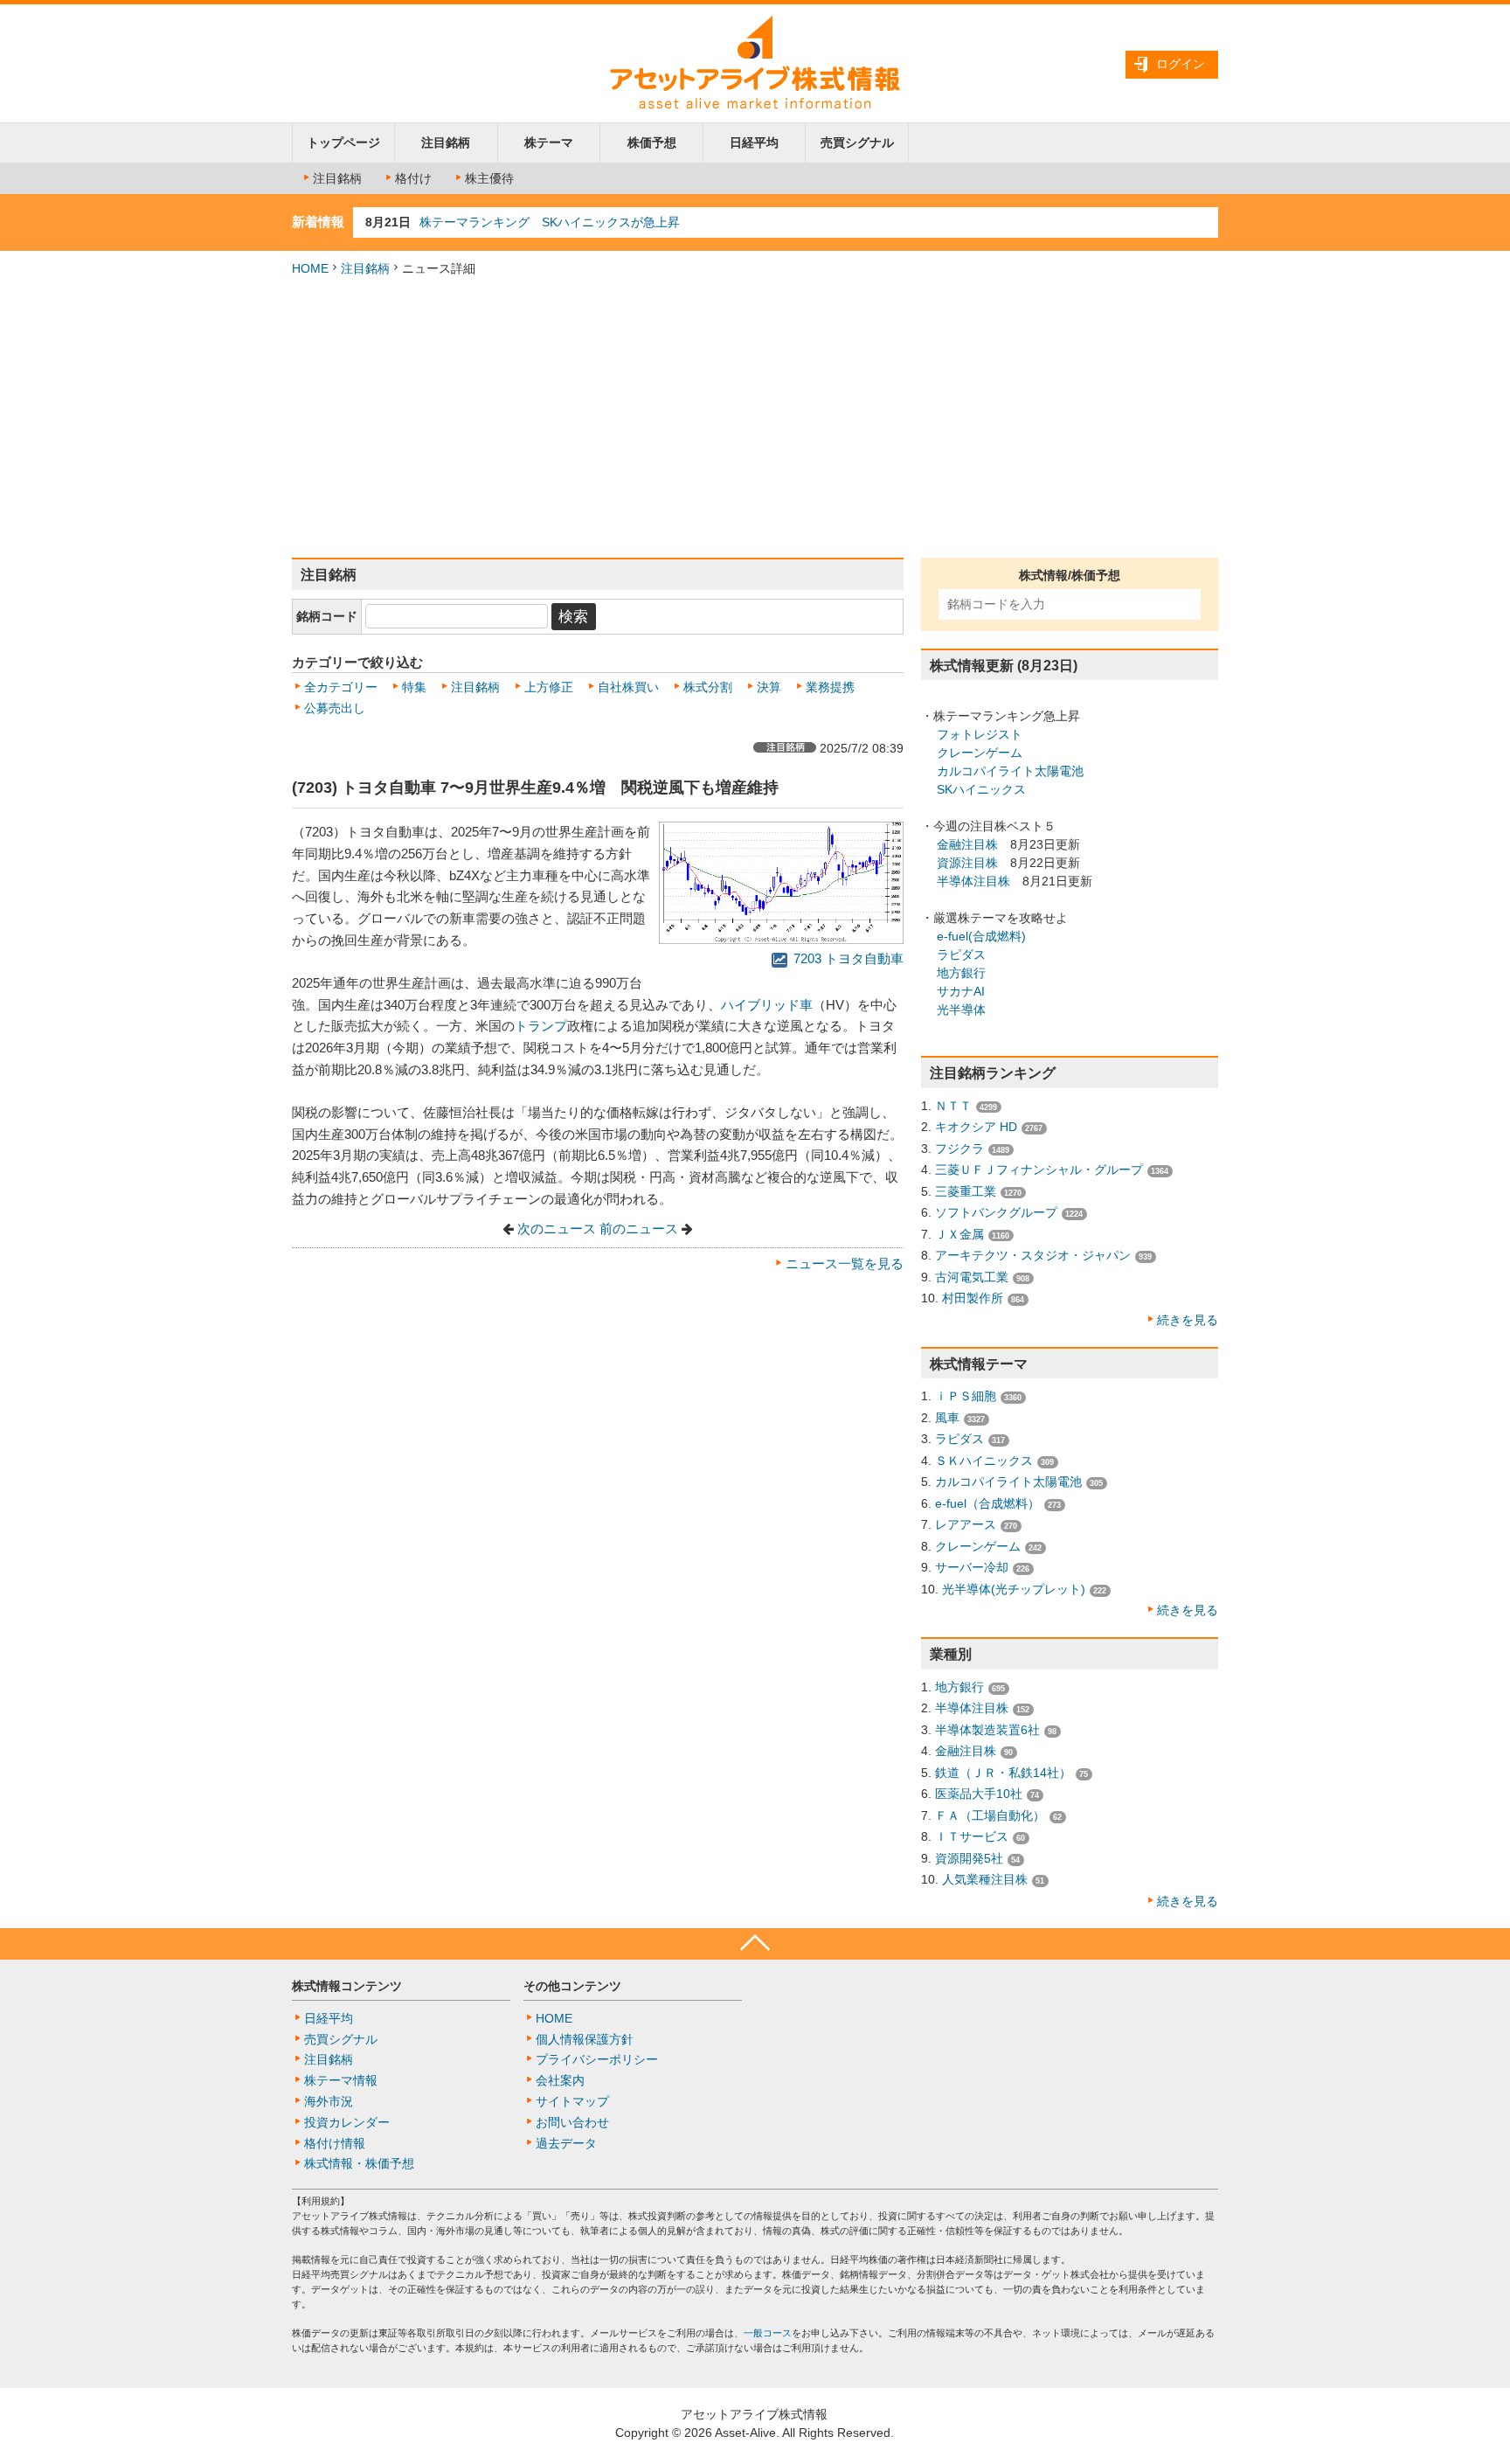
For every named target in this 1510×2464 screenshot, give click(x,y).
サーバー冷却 (972, 1567)
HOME (310, 268)
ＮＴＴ (953, 1106)
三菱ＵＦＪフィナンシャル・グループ (1039, 1170)
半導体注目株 (973, 881)
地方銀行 (961, 973)
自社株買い (628, 687)
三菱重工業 (966, 1191)
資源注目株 (967, 863)
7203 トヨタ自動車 (847, 959)
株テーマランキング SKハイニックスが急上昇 (550, 222)
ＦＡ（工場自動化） (990, 1815)
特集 (414, 687)
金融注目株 (967, 844)
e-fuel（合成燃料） (987, 1503)
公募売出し (335, 708)
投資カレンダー (347, 2122)
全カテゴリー (341, 687)
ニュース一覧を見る (845, 1264)
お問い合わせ (572, 2122)
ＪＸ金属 (959, 1234)
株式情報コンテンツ (347, 1986)
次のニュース (557, 1229)
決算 (769, 687)
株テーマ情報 (341, 2080)
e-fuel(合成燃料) (981, 936)
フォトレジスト (980, 734)
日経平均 (754, 142)
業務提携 (830, 687)
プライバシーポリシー (597, 2059)
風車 (947, 1418)
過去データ (566, 2143)
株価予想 (652, 142)
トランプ (541, 1026)
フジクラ (959, 1149)
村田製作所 (973, 1298)
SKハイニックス (981, 789)
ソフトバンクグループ (996, 1212)
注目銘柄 (446, 142)
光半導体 (961, 1010)
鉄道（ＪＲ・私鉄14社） (1003, 1773)
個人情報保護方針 (585, 2039)
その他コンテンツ (572, 1986)
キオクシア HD (976, 1127)
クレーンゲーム (980, 753)
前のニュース (639, 1229)
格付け (413, 178)
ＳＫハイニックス (984, 1461)
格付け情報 (335, 2143)
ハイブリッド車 (767, 1005)
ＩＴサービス (972, 1836)
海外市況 (329, 2101)
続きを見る (1188, 1320)
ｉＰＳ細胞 (966, 1396)
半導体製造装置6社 (987, 1730)
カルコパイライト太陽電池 (1010, 771)
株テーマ (549, 142)
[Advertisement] (755, 418)
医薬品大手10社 (979, 1794)
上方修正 (549, 687)
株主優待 (489, 178)
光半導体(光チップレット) (1014, 1589)
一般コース (768, 2333)
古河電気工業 (972, 1277)
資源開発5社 (969, 1858)
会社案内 (560, 2080)
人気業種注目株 (985, 1879)
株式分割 (708, 687)
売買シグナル (857, 142)
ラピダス (961, 954)
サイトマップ (572, 2101)
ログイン (1181, 64)
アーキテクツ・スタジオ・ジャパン (1033, 1255)
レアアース (966, 1524)
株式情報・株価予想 (359, 2163)
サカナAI (961, 991)
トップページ (343, 142)
